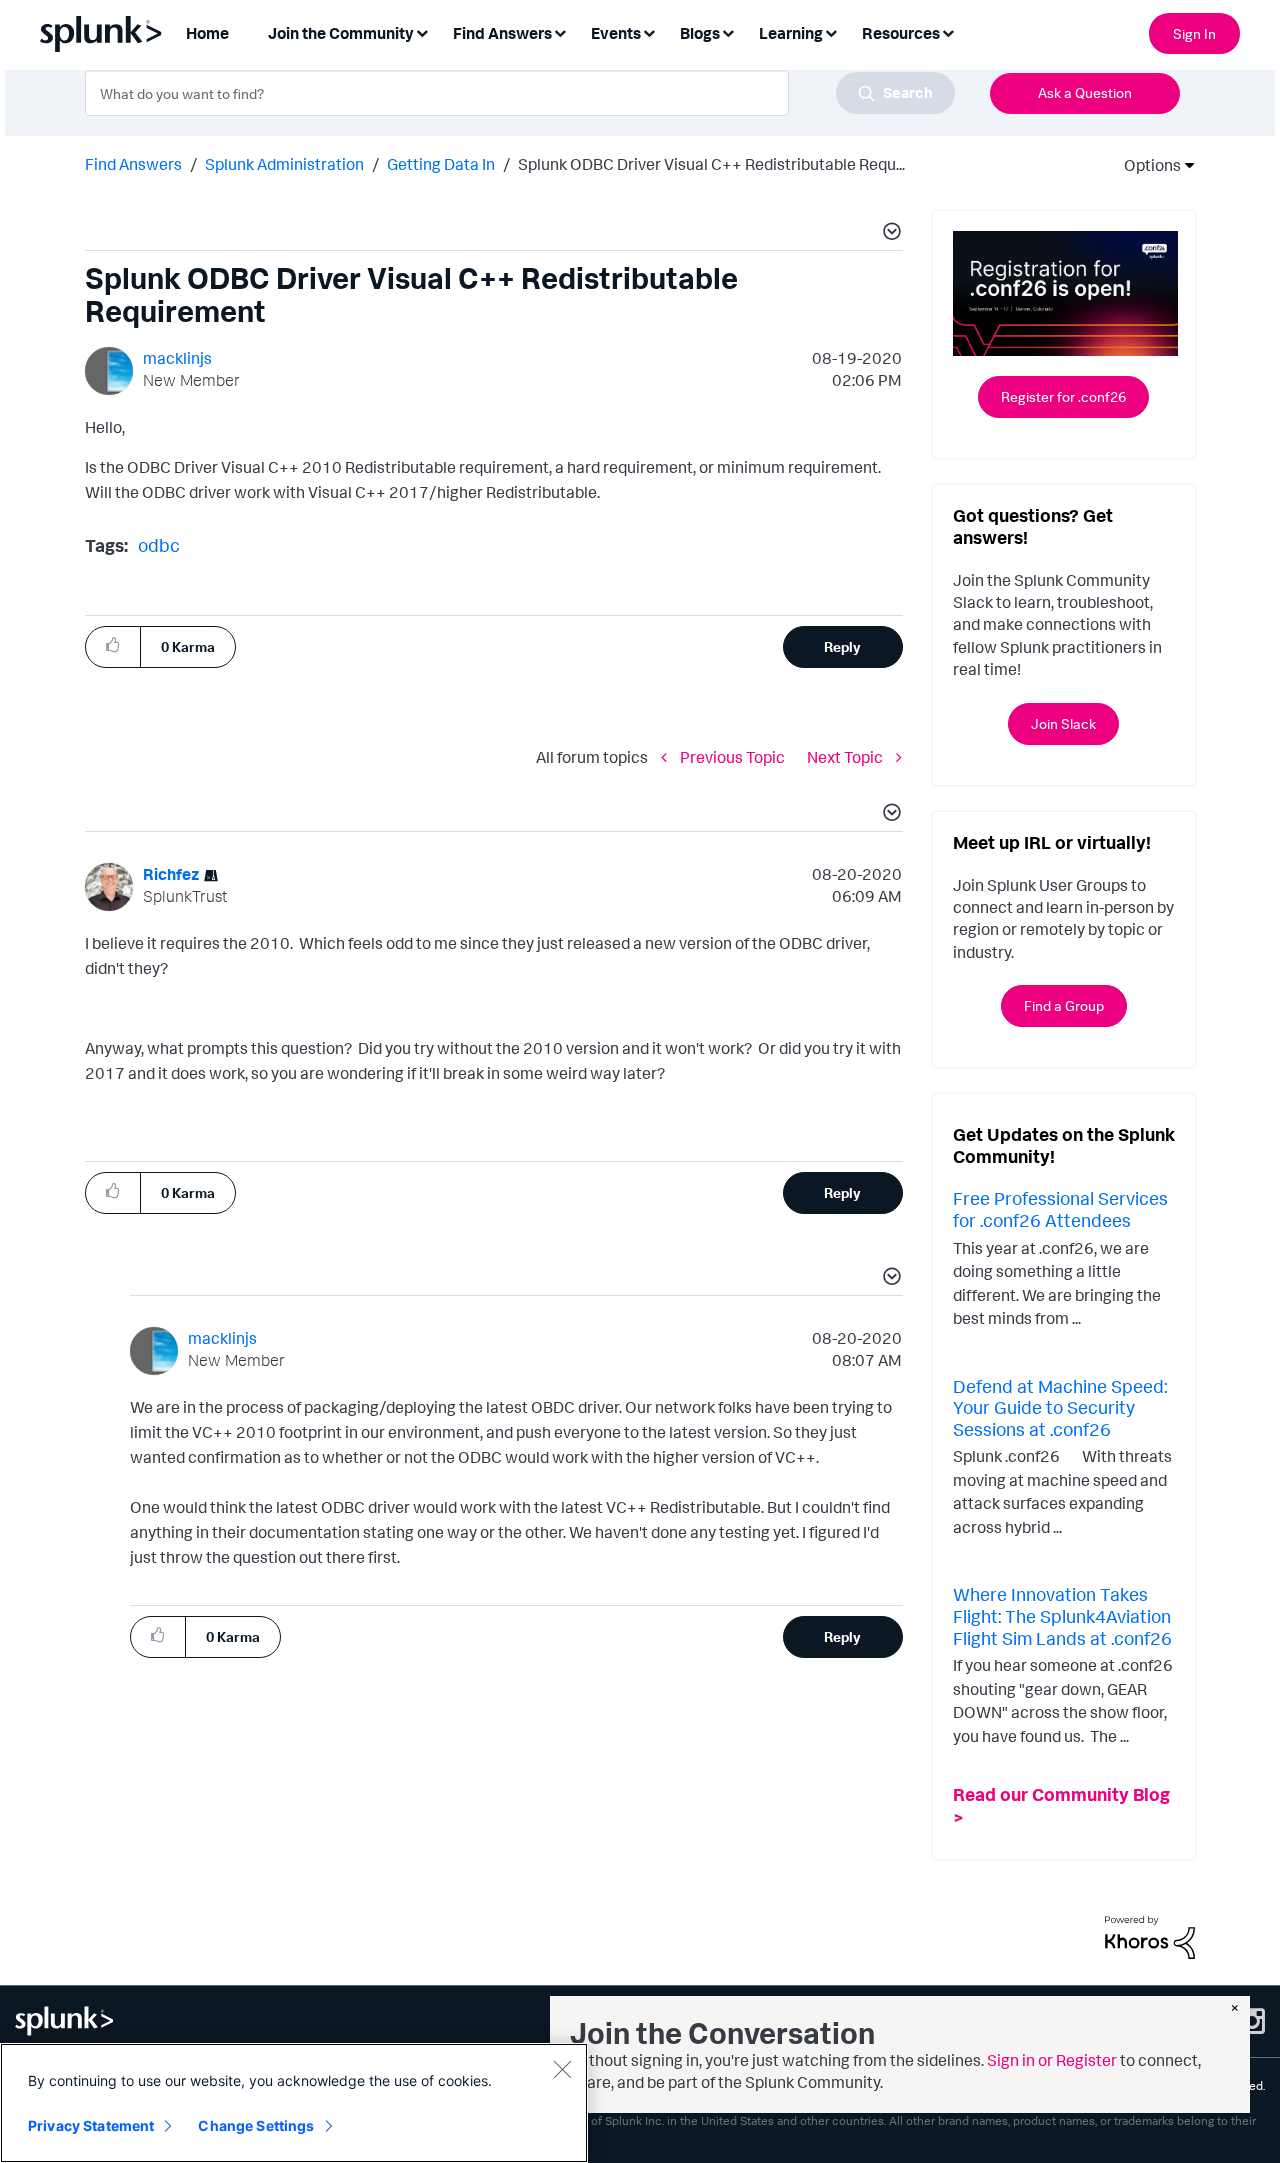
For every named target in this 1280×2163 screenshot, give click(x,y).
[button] (889, 234)
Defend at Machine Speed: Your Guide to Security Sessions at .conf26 (1060, 1407)
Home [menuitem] (207, 33)
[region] (294, 2103)
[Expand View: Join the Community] (422, 31)
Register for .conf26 (1063, 396)
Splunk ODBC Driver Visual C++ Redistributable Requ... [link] (711, 164)
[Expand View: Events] (649, 31)
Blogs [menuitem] (700, 33)
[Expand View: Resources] (948, 31)
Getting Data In (441, 164)
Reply (842, 646)
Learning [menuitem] (791, 33)
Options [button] (1146, 165)
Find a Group (1064, 1005)
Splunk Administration (284, 164)
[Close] (562, 2069)
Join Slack (1063, 723)
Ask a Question (1085, 92)
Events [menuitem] (616, 33)
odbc (159, 545)
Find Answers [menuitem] (502, 33)
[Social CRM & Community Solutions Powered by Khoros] (1150, 1936)
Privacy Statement (91, 2125)
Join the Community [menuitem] (341, 33)
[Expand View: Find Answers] (560, 31)
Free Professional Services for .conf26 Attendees (1060, 1209)
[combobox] (520, 93)
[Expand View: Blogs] (728, 31)
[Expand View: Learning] (831, 31)
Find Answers (133, 164)
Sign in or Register (1052, 2060)
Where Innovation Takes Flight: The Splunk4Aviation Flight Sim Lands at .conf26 (1062, 1615)
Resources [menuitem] (901, 33)
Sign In (1194, 33)
